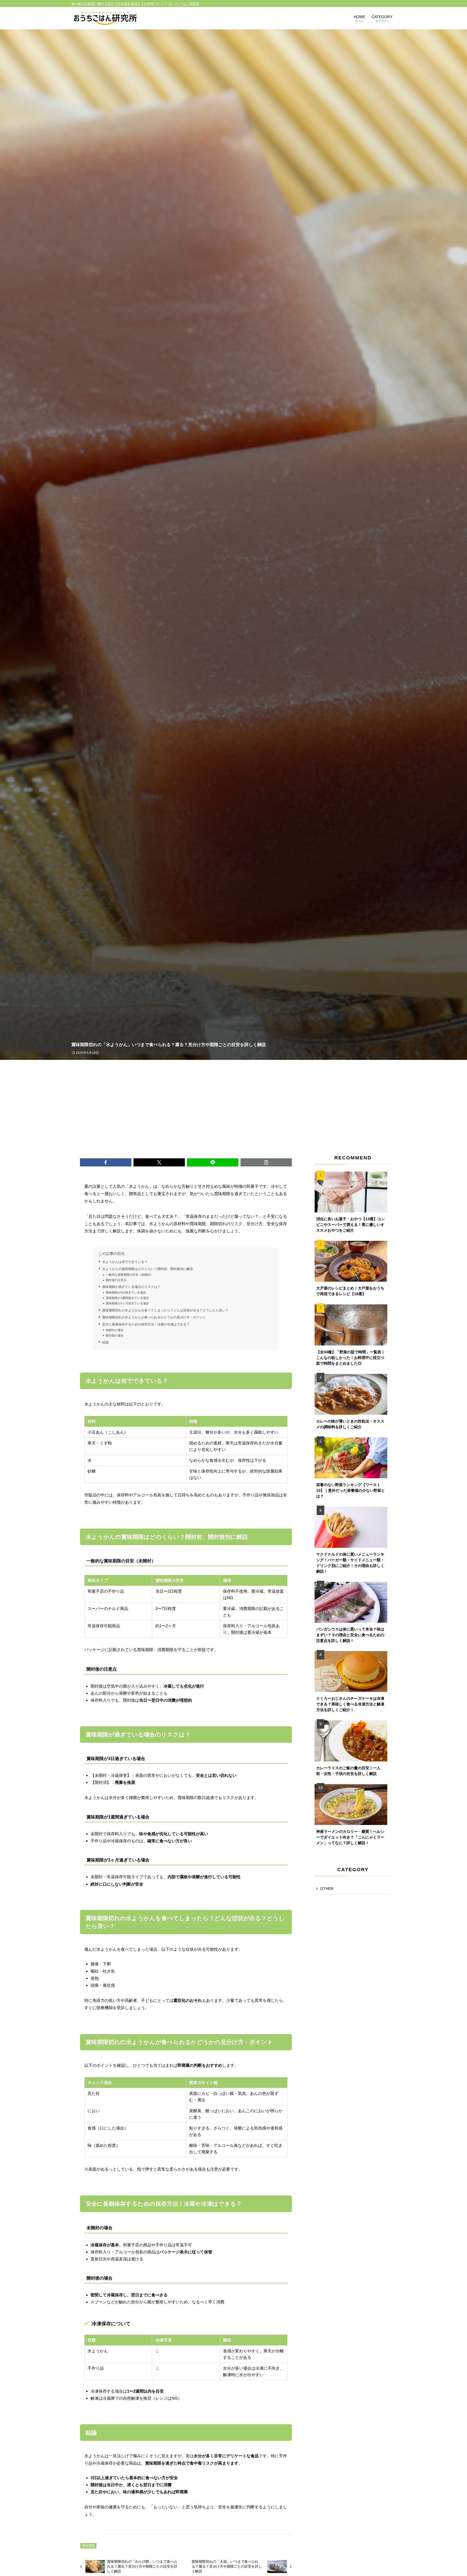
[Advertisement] (234, 1100)
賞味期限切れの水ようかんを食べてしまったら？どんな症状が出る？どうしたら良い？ (165, 1310)
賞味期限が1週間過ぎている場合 (127, 1298)
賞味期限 (88, 2546)
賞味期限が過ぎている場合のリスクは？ (131, 1287)
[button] (106, 1162)
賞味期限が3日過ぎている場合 (126, 1292)
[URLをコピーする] (266, 1162)
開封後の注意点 (116, 1280)
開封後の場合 (115, 1335)
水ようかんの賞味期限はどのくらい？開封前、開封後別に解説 (148, 1269)
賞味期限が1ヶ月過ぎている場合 (127, 1303)
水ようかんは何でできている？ (125, 1262)
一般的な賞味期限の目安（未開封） (129, 1275)
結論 (105, 1342)
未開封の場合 (115, 1330)
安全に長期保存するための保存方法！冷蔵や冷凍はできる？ (146, 1324)
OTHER (327, 1889)
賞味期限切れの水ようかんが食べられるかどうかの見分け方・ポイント (154, 1317)
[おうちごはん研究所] (105, 18)
